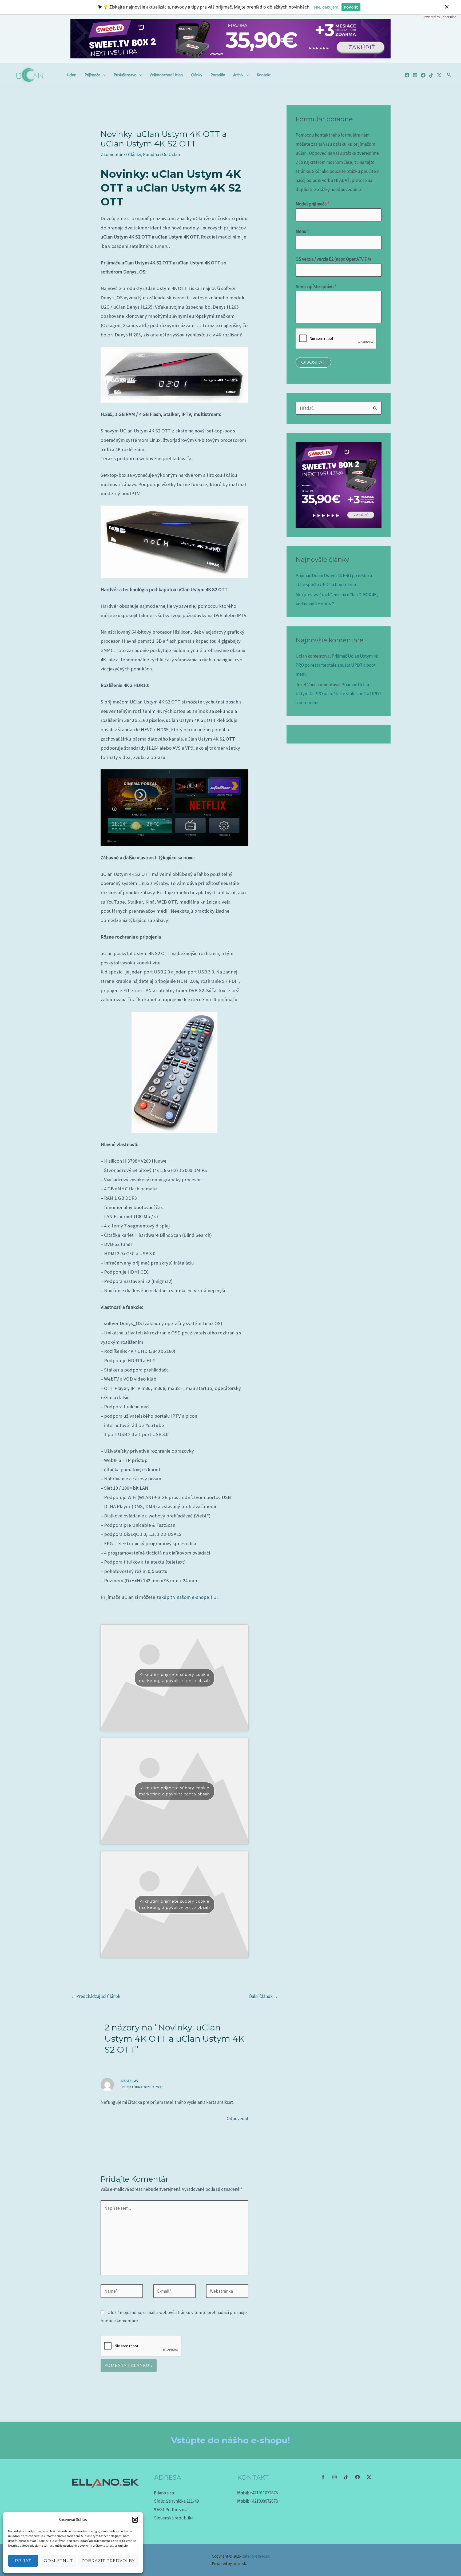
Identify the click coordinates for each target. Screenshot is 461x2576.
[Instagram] (415, 75)
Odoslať (313, 362)
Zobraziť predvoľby (108, 2561)
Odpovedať (238, 2118)
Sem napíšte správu (316, 287)
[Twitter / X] (439, 75)
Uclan (71, 75)
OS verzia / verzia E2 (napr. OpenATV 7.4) (333, 259)
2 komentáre (113, 154)
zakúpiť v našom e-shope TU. (187, 1597)
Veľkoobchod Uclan (166, 75)
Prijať (23, 2561)
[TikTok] (431, 75)
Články (197, 75)
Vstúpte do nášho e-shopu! (230, 2440)
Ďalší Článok (264, 1996)
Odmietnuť (58, 2561)
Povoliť (351, 7)
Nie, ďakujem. (327, 7)
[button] (135, 2520)
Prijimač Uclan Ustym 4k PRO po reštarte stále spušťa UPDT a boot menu (337, 665)
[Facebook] (407, 75)
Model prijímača (312, 204)
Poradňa (218, 75)
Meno (302, 231)
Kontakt (264, 75)
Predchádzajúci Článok (96, 1996)
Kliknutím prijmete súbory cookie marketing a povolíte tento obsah (174, 1678)
